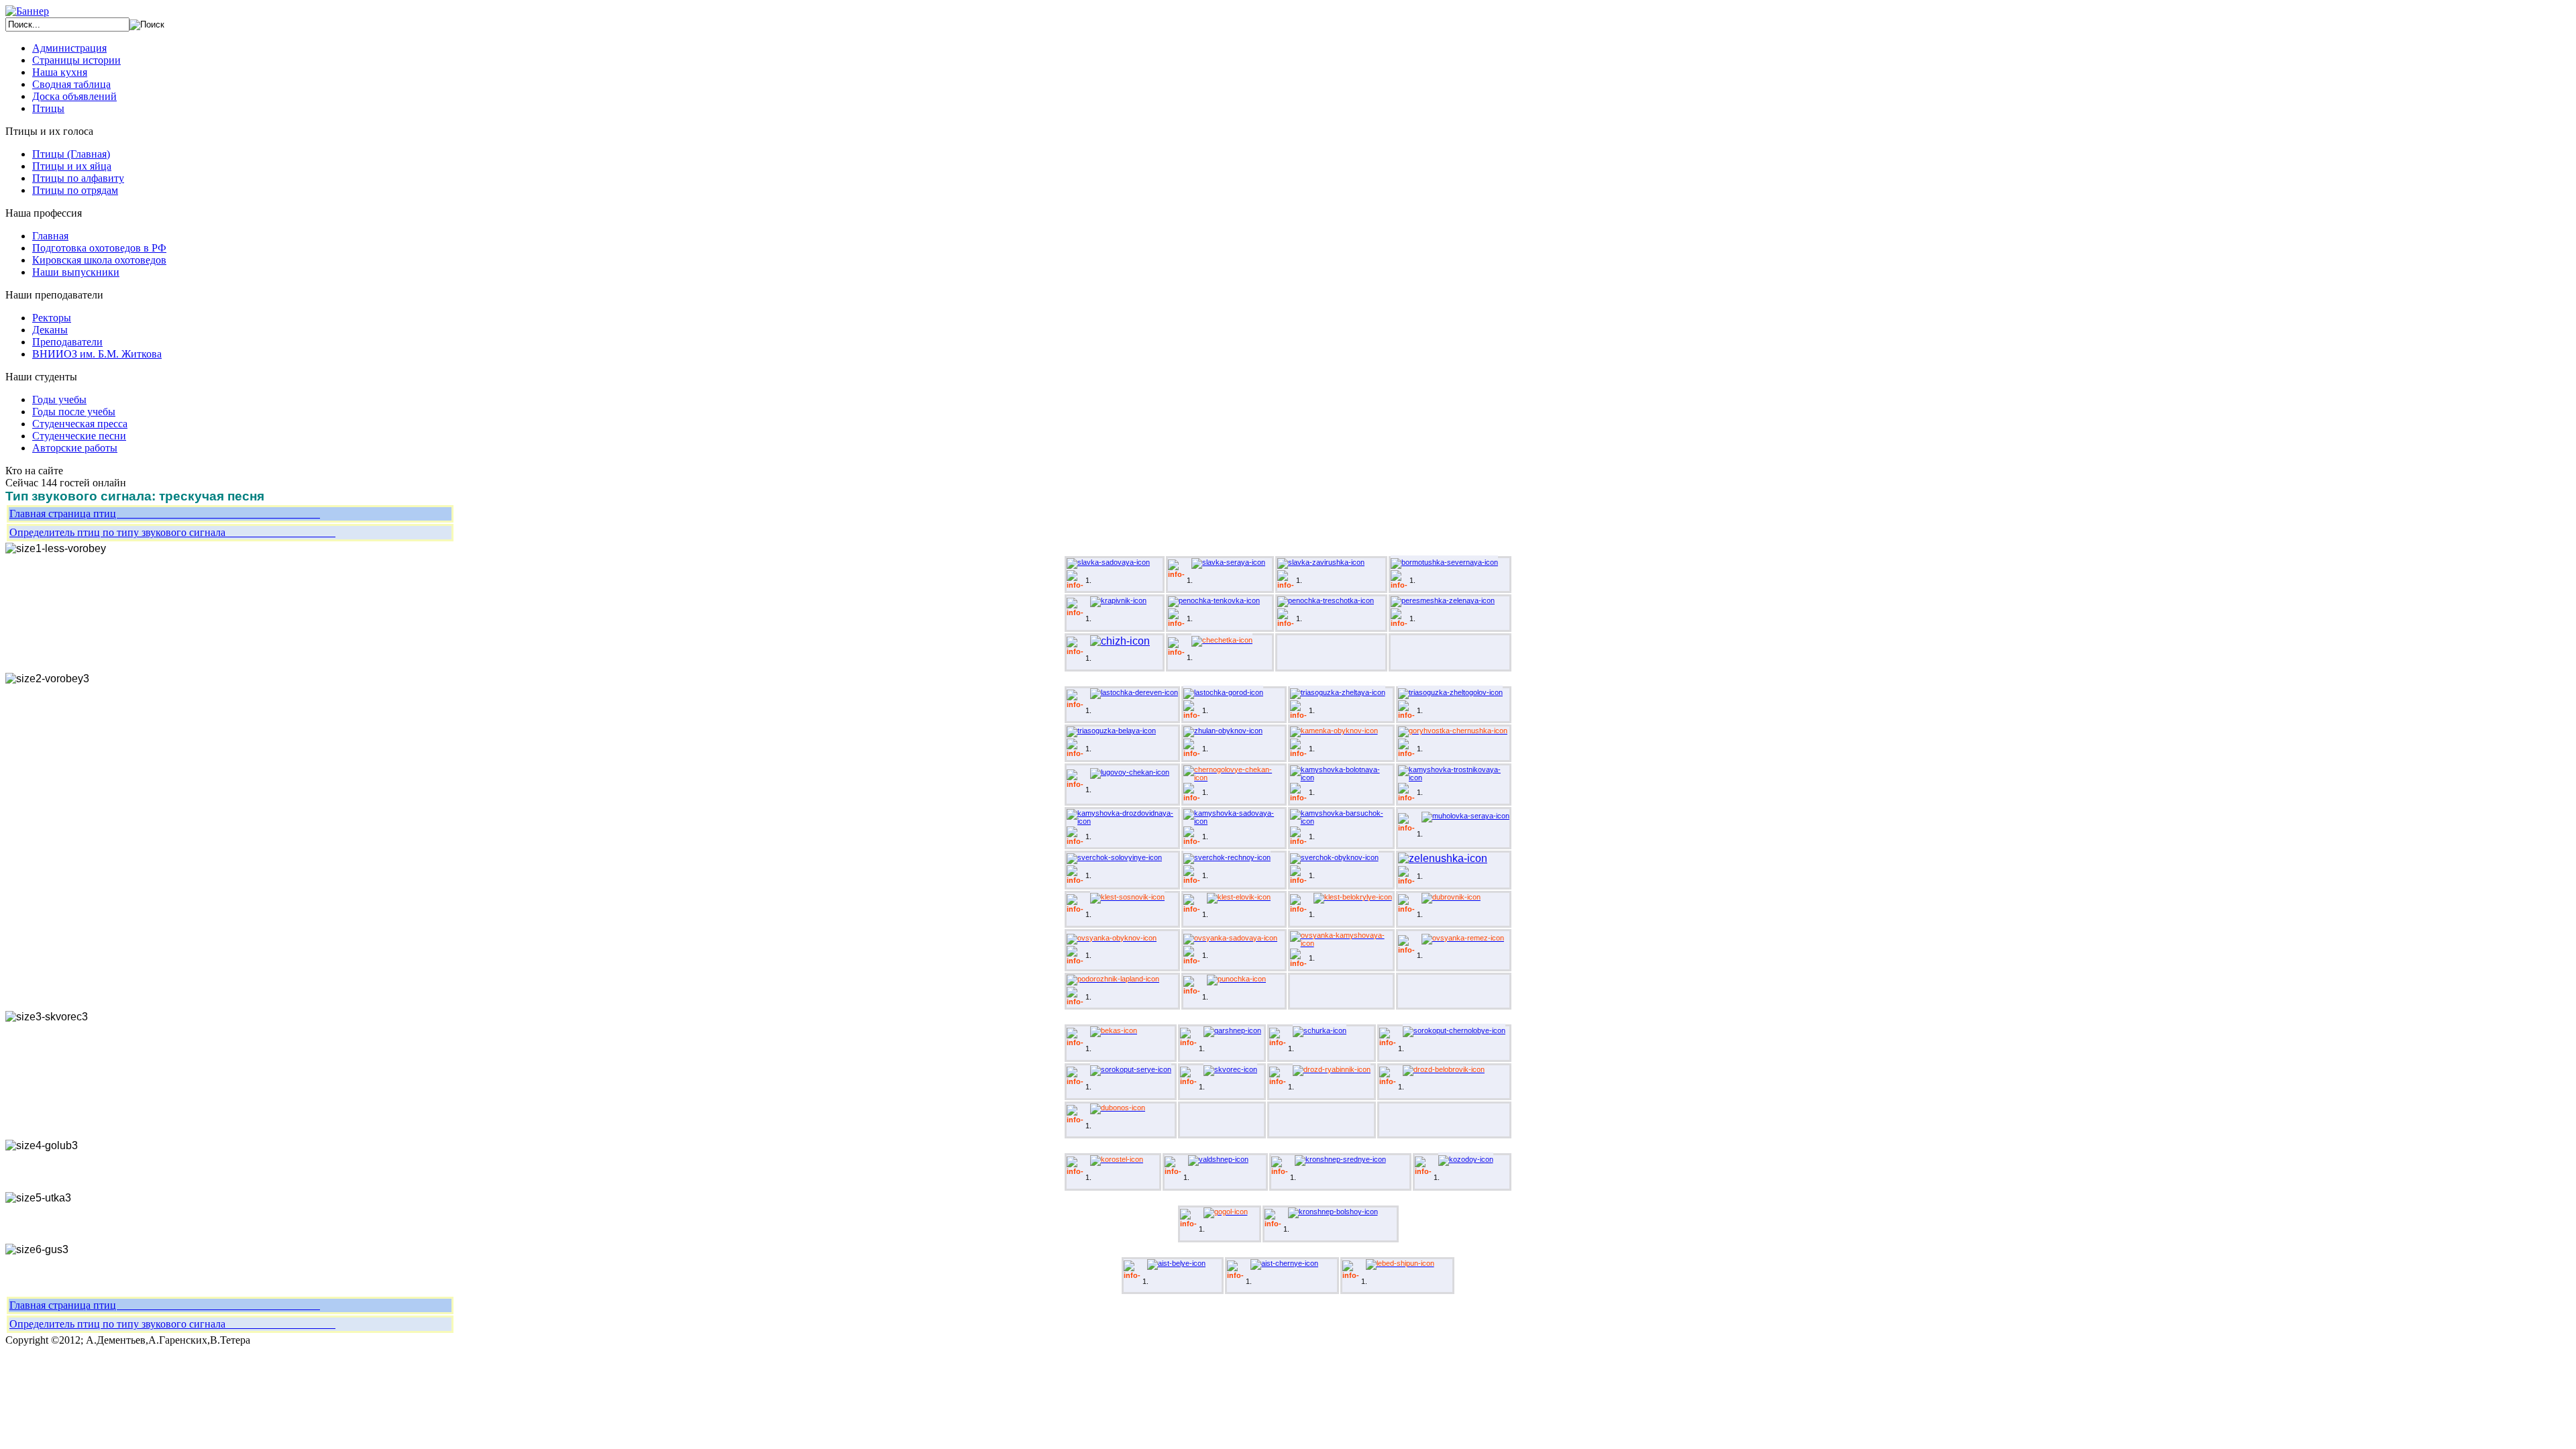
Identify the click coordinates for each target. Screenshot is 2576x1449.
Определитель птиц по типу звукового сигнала (172, 532)
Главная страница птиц (165, 514)
